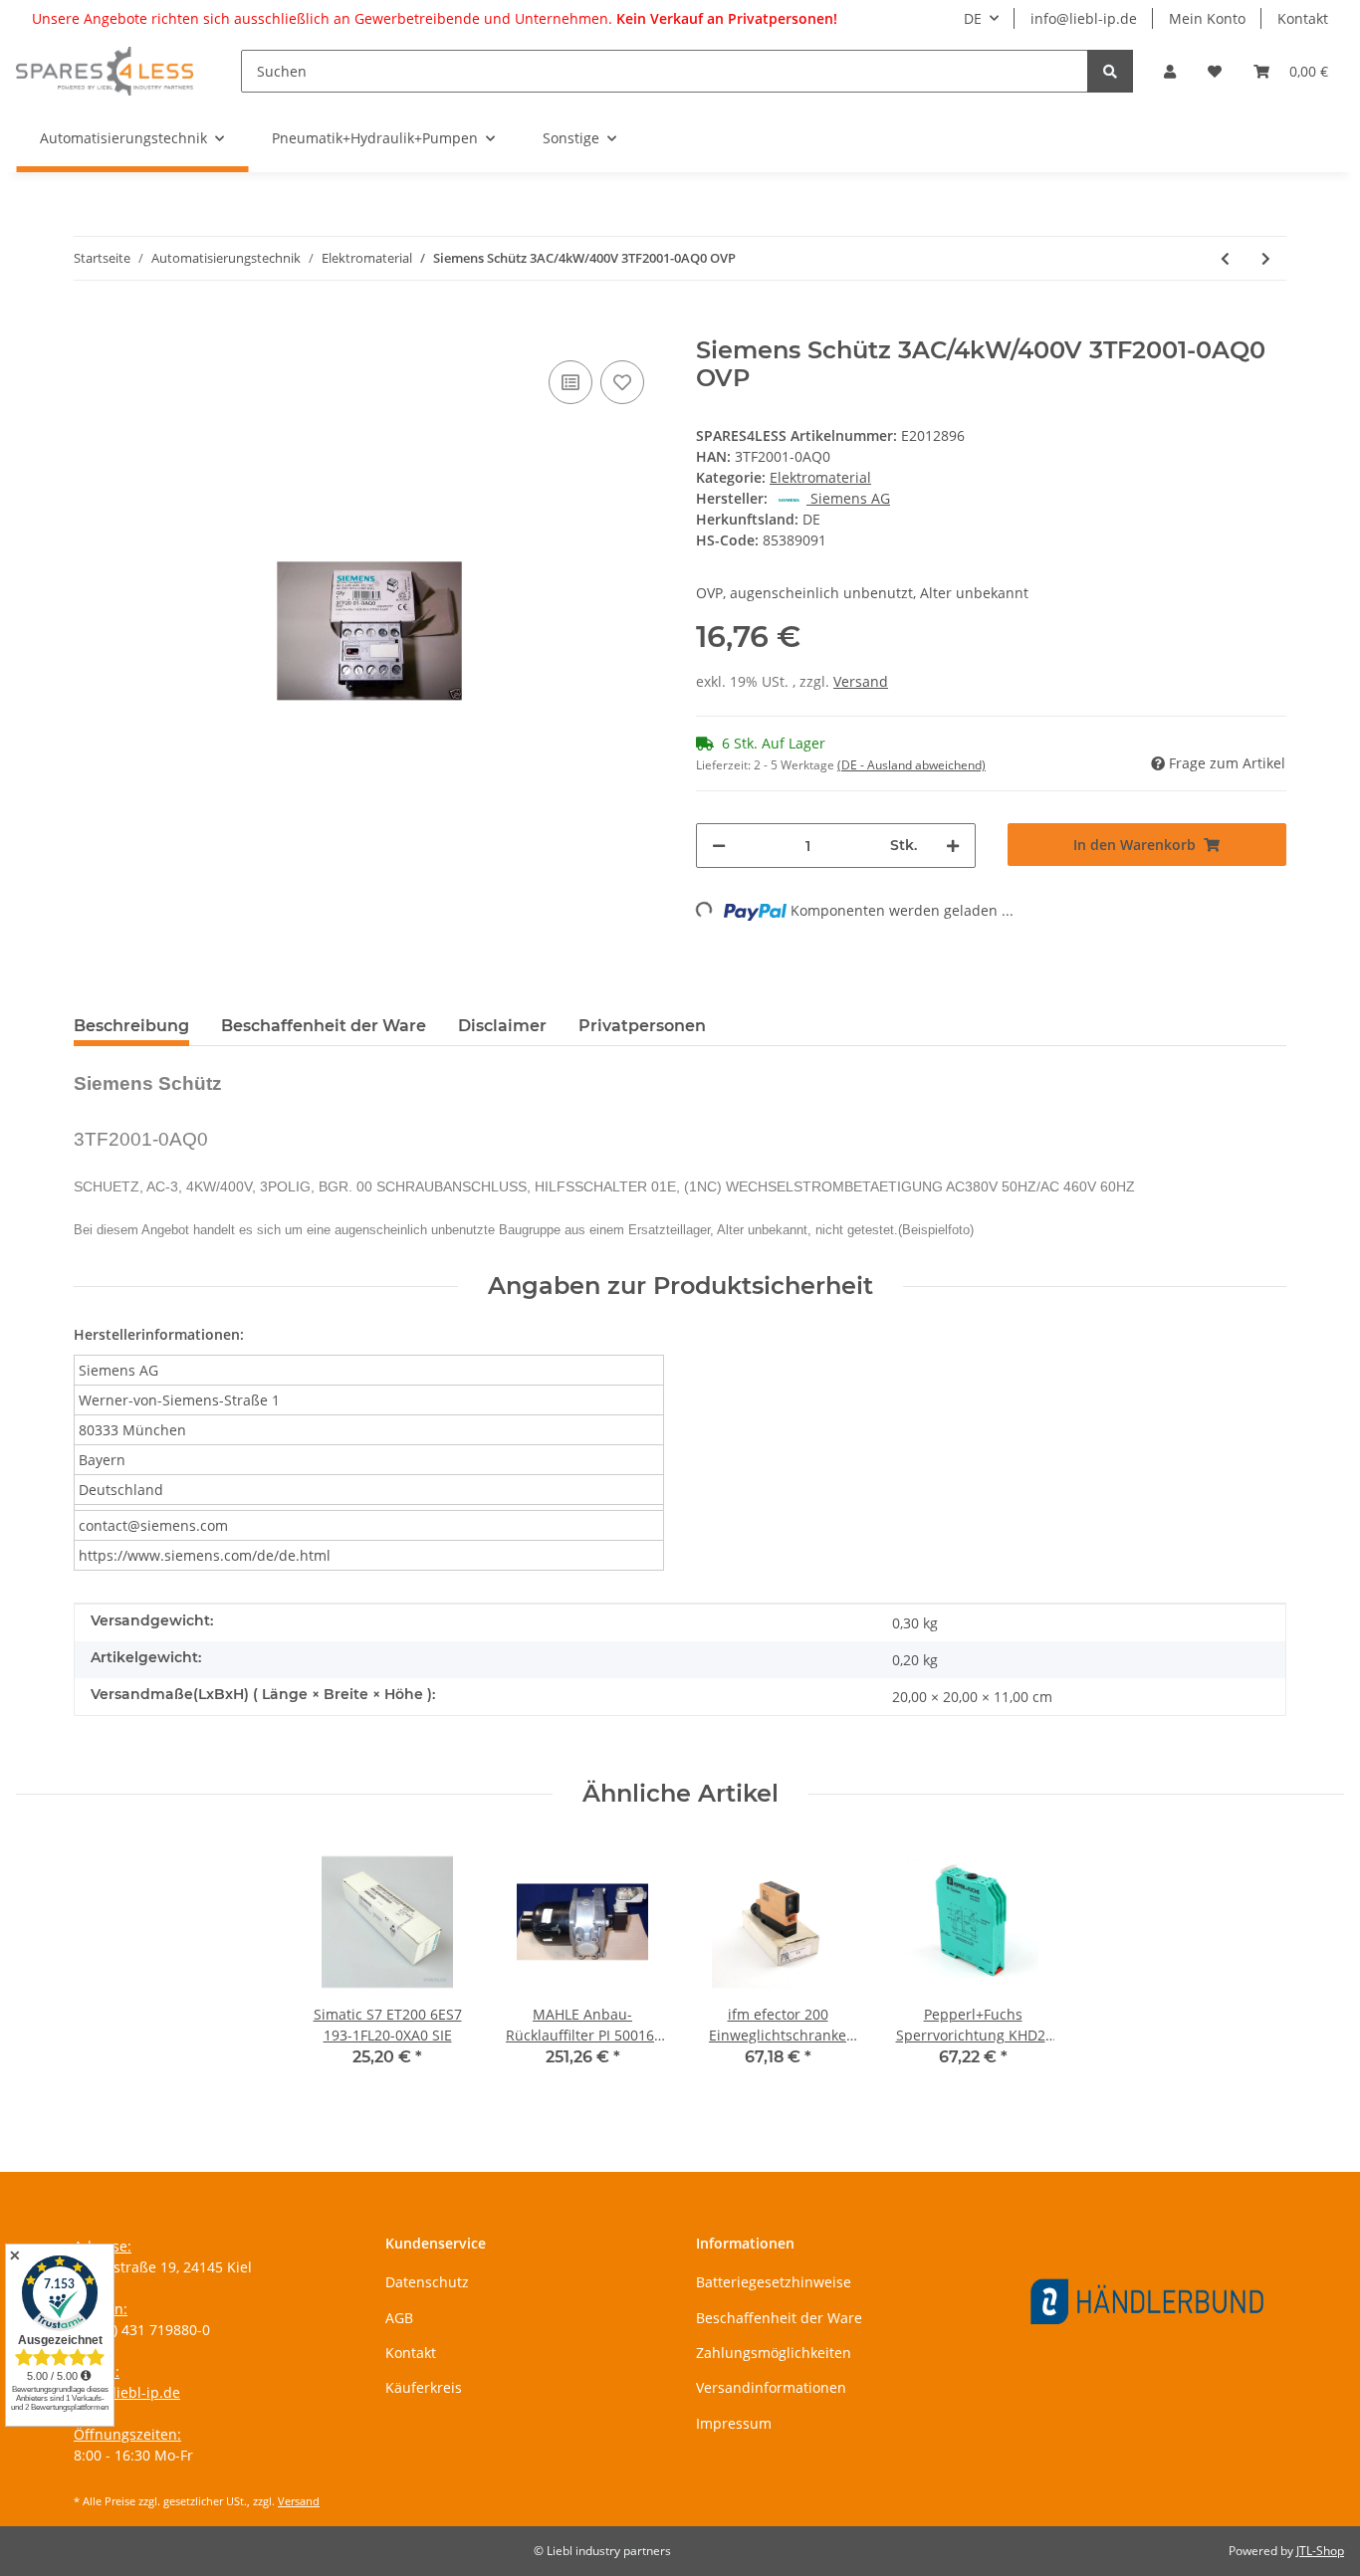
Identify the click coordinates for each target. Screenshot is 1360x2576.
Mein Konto (1207, 18)
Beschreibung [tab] (131, 1026)
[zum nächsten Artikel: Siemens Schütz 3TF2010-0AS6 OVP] (1266, 258)
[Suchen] (1110, 71)
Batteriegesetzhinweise (774, 2282)
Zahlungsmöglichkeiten (774, 2353)
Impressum (734, 2423)
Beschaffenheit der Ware (779, 2318)
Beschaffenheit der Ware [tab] (324, 1026)
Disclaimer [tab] (502, 1026)
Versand (861, 681)
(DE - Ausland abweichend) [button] (911, 765)
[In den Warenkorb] (90, 325)
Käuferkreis (424, 2387)
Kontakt (1303, 18)
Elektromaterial (820, 477)
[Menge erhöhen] (953, 846)
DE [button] (973, 18)
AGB (399, 2318)
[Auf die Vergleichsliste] (570, 382)
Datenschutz (427, 2282)
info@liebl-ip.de (1084, 18)
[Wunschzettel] (1215, 71)
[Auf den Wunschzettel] (622, 382)
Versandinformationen (771, 2387)
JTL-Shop (1320, 2551)
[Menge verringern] (719, 846)
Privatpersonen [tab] (642, 1026)
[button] (1170, 71)
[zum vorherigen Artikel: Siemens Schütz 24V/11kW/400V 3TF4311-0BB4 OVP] (1225, 258)
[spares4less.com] (105, 71)
